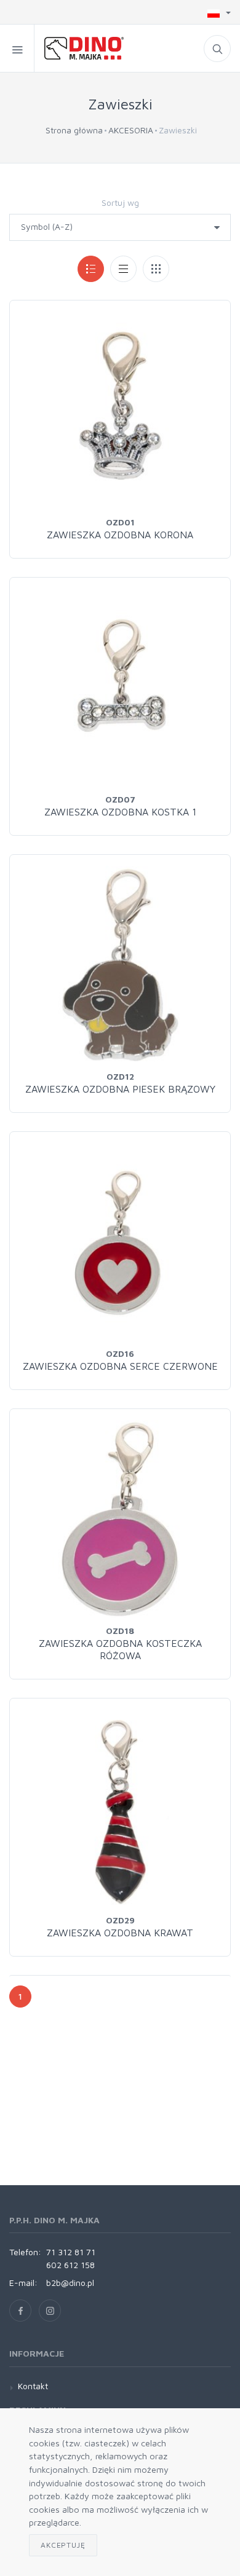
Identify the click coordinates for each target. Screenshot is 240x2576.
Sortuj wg (120, 202)
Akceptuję (63, 2545)
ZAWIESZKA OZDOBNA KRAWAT (120, 1933)
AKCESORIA (131, 130)
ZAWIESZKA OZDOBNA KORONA (120, 535)
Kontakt (33, 2386)
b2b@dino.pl (70, 2283)
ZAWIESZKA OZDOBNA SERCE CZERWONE (120, 1366)
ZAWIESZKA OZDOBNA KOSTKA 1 (120, 812)
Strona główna (74, 130)
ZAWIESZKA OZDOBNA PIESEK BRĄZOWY (120, 1089)
